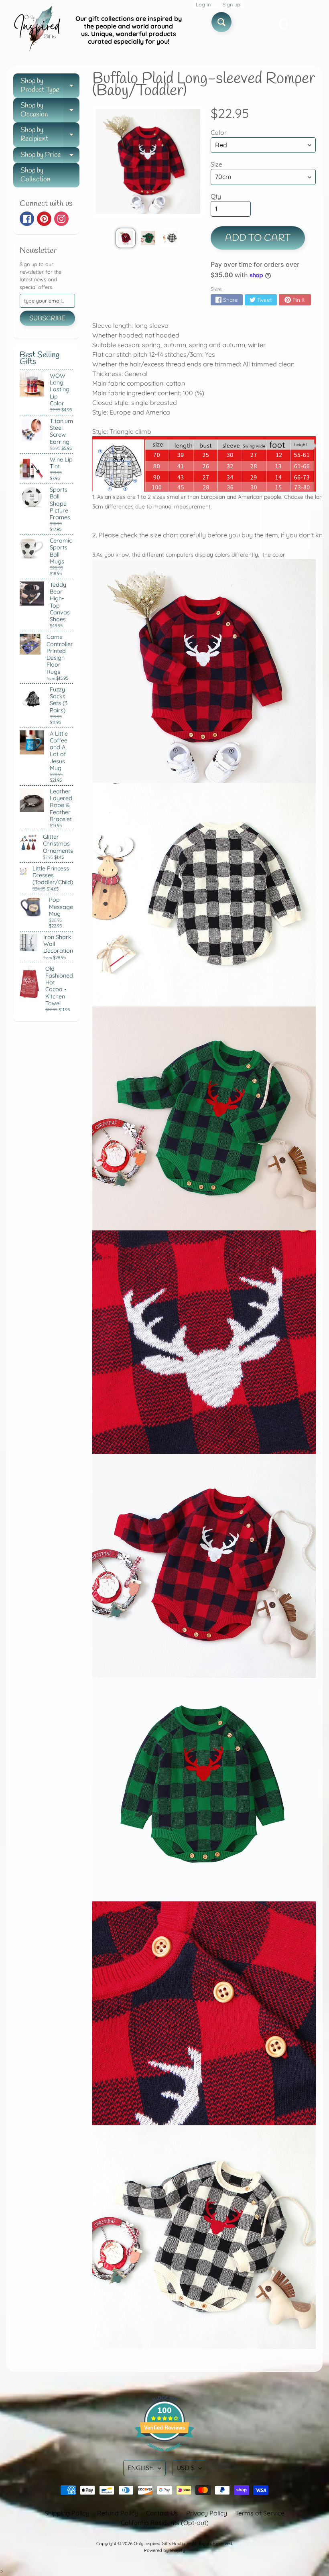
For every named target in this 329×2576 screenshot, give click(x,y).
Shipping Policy (67, 2513)
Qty (216, 196)
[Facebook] (27, 219)
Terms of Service (260, 2513)
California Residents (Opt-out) (165, 2523)
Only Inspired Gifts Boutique (162, 2543)
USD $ (186, 2468)
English (141, 2468)
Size (216, 164)
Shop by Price (50, 157)
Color (219, 132)
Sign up (232, 5)
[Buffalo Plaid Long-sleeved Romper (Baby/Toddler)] (126, 238)
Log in (203, 5)
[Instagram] (61, 219)
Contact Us (162, 2513)
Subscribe (47, 318)
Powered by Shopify (164, 2550)
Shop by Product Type (50, 86)
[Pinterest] (44, 219)
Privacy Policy (207, 2513)
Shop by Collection (36, 175)
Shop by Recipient (50, 135)
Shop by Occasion (50, 111)
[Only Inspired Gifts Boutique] (37, 30)
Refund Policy (118, 2513)
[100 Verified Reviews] (164, 2455)
